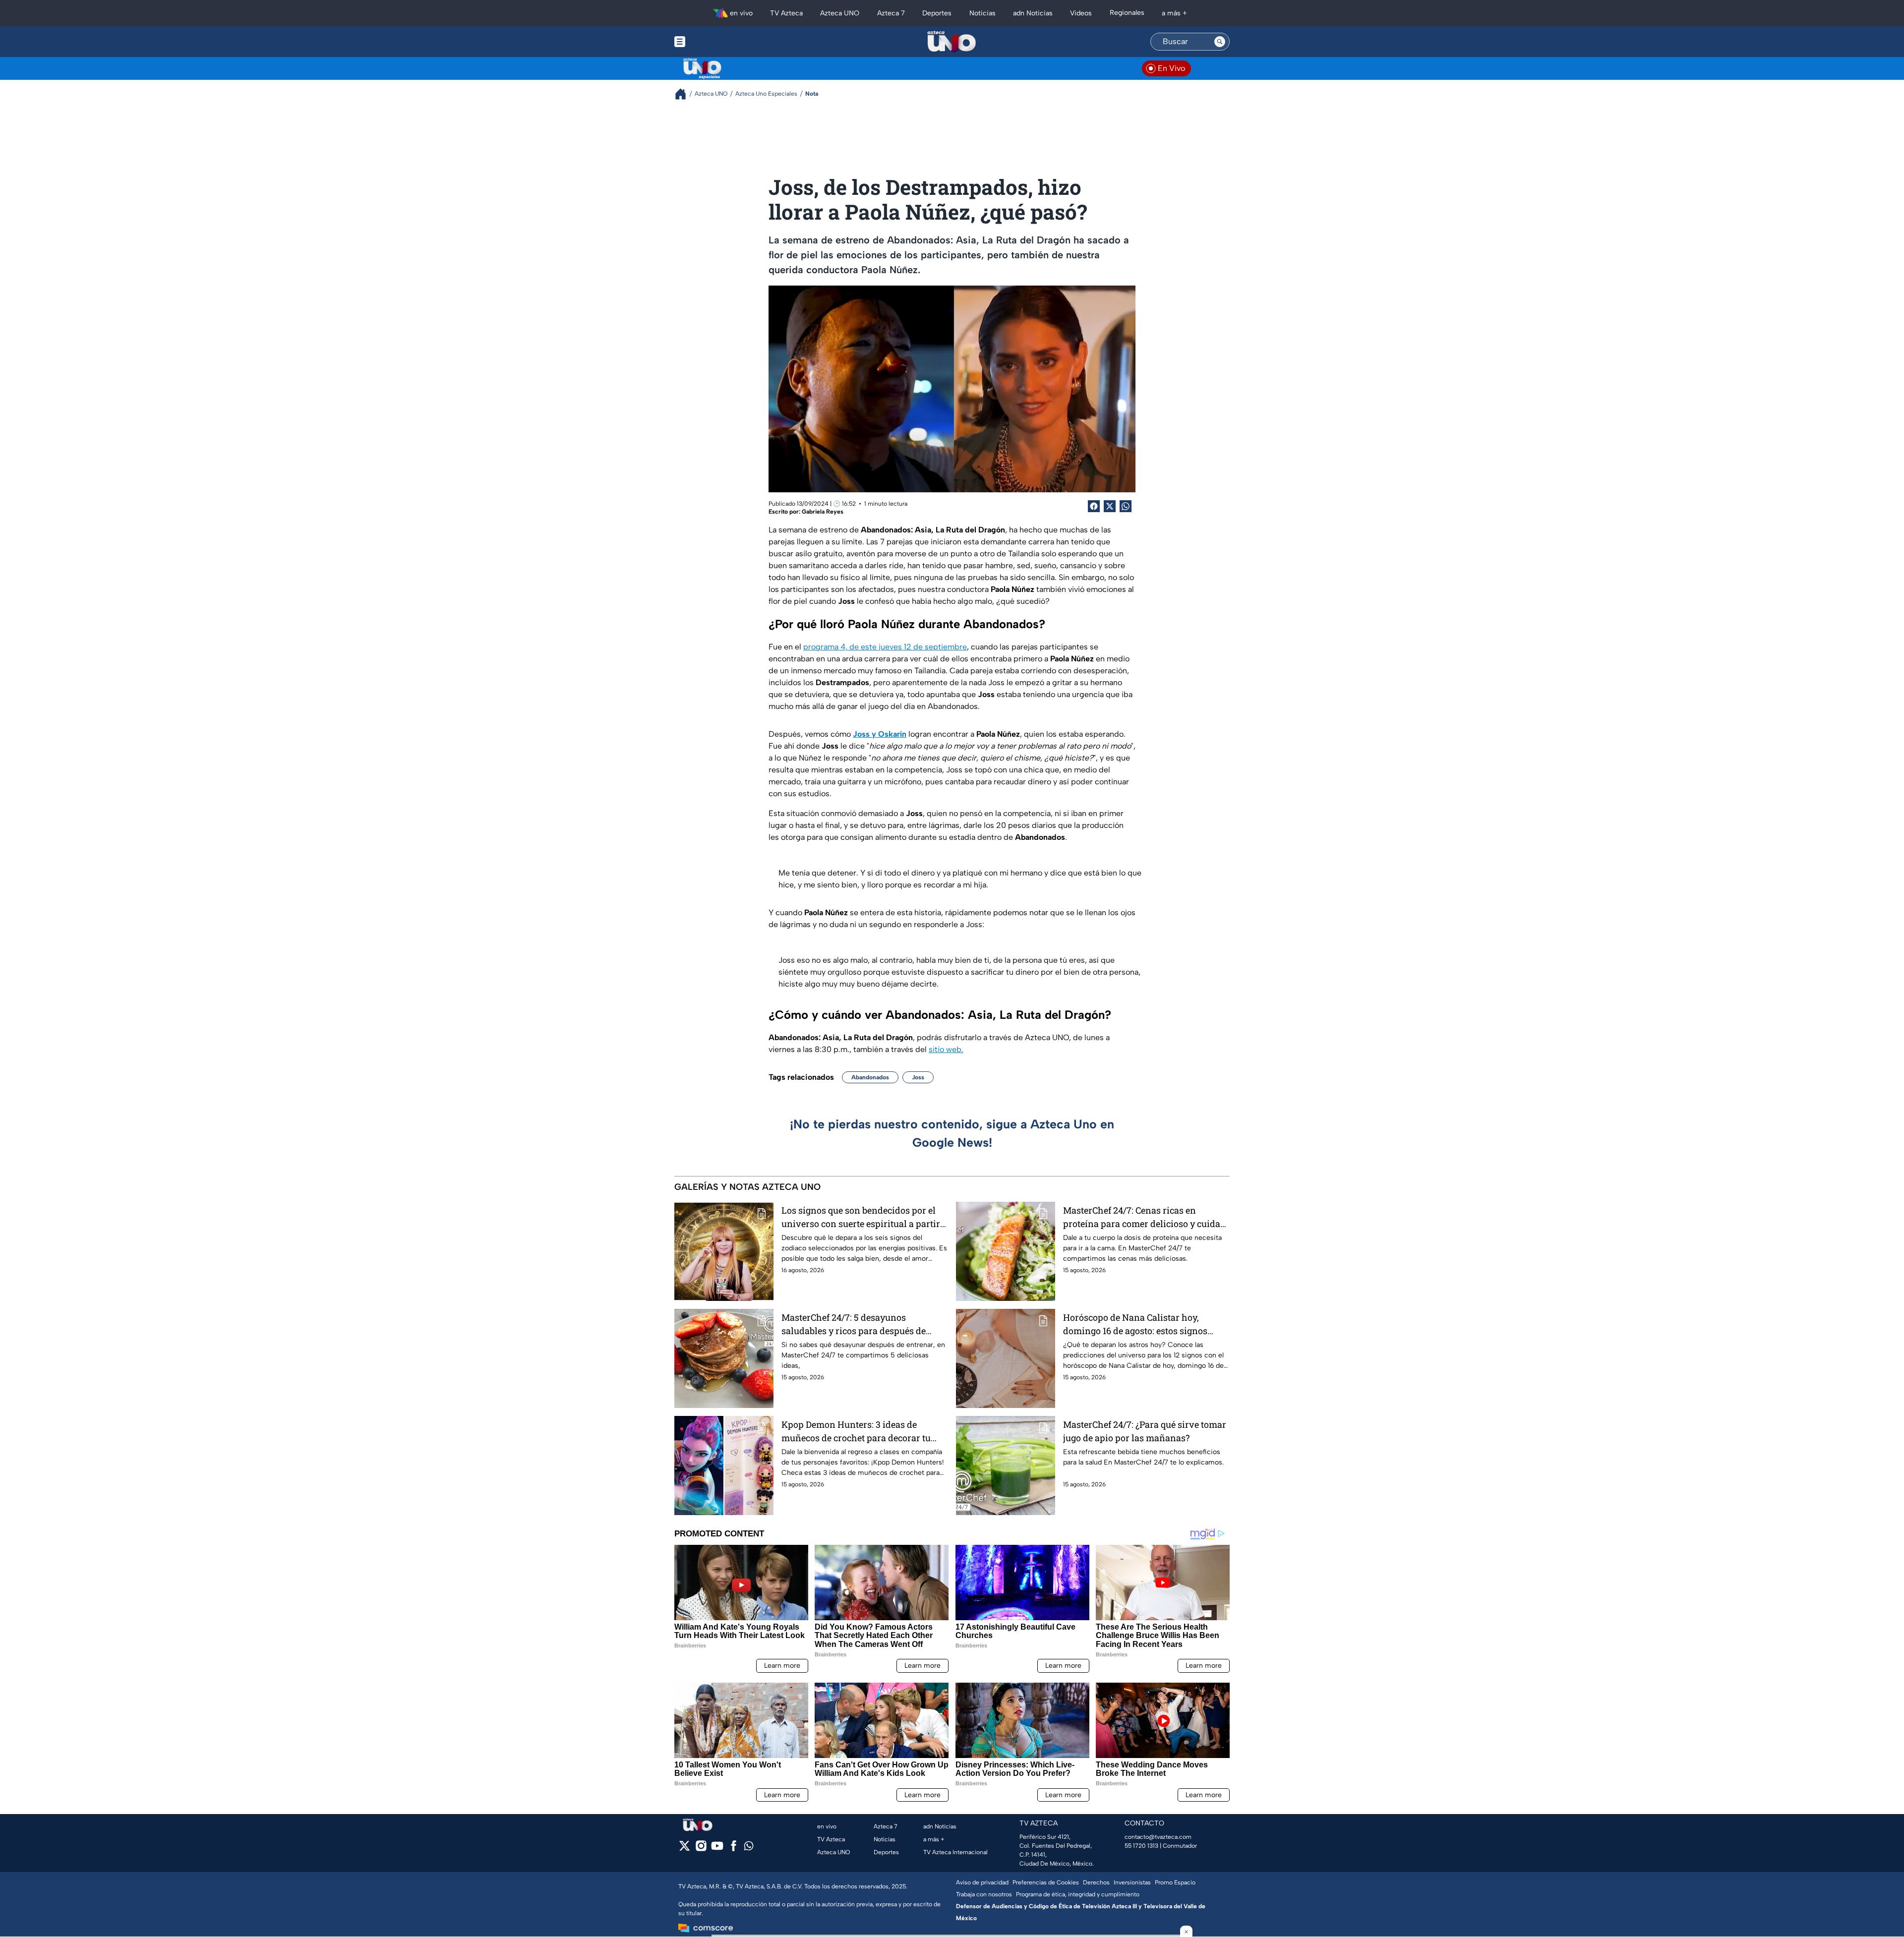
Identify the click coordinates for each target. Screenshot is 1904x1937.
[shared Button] (1126, 506)
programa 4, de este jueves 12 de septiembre (885, 647)
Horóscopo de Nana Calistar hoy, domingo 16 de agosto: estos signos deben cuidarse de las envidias (1135, 1324)
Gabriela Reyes (823, 512)
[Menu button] (714, 42)
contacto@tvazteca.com (1158, 1837)
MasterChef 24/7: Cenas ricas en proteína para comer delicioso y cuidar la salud (1144, 1217)
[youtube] (717, 1849)
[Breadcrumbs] (684, 94)
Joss (918, 1077)
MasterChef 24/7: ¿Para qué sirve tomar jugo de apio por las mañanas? (1145, 1431)
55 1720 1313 (1141, 1846)
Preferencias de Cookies (1046, 1882)
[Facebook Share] (1094, 506)
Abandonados (870, 1077)
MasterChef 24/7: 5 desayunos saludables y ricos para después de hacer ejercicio (854, 1324)
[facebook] (734, 1849)
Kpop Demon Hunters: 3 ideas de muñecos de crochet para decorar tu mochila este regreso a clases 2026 (856, 1432)
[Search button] (1220, 42)
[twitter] (684, 1849)
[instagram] (701, 1849)
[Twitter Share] (1110, 506)
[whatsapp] (749, 1848)
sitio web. (946, 1049)
